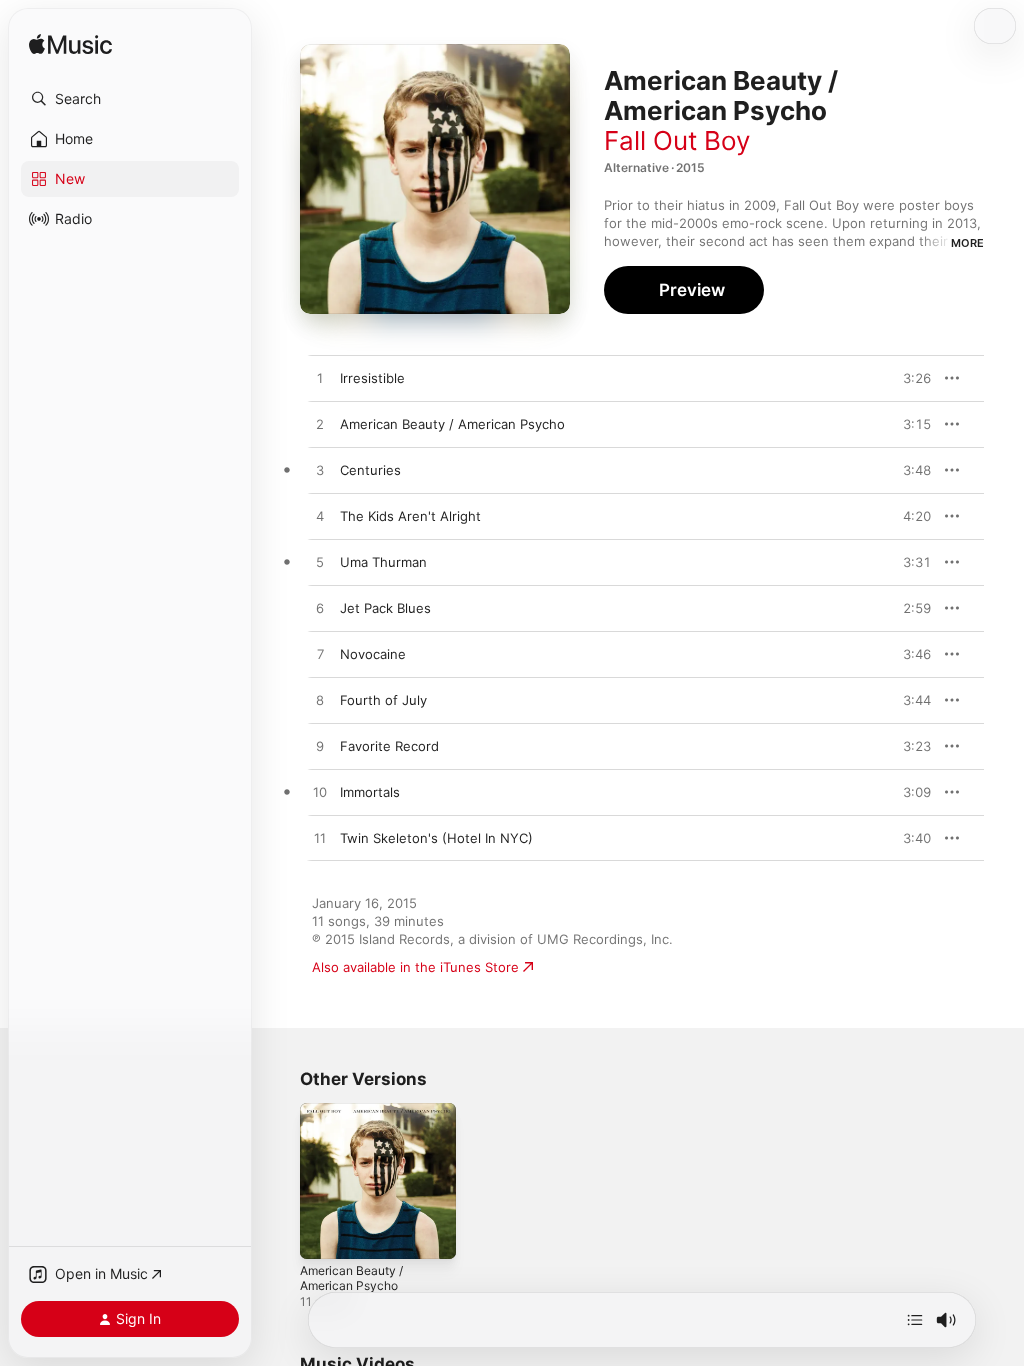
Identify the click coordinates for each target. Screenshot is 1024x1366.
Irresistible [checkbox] (372, 378)
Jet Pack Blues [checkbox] (385, 608)
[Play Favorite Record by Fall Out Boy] (320, 747)
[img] (70, 45)
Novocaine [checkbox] (373, 654)
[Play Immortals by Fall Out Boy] (320, 793)
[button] (130, 99)
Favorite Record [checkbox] (389, 746)
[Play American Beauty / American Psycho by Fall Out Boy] (320, 425)
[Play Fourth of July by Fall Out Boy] (320, 701)
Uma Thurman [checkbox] (383, 562)
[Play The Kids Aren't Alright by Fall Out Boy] (320, 517)
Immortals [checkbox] (370, 792)
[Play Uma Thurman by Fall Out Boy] (320, 563)
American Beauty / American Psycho (351, 1278)
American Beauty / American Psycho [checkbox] (452, 424)
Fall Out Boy (677, 140)
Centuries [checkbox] (370, 470)
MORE (967, 243)
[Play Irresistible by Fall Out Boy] (320, 379)
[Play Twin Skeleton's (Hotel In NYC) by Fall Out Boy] (320, 839)
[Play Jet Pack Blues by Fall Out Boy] (320, 609)
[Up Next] (915, 1320)
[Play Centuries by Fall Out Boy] (320, 471)
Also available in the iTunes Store (415, 967)
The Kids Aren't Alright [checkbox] (410, 516)
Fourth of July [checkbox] (383, 700)
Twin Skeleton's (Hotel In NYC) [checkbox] (436, 838)
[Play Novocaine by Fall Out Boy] (320, 655)
